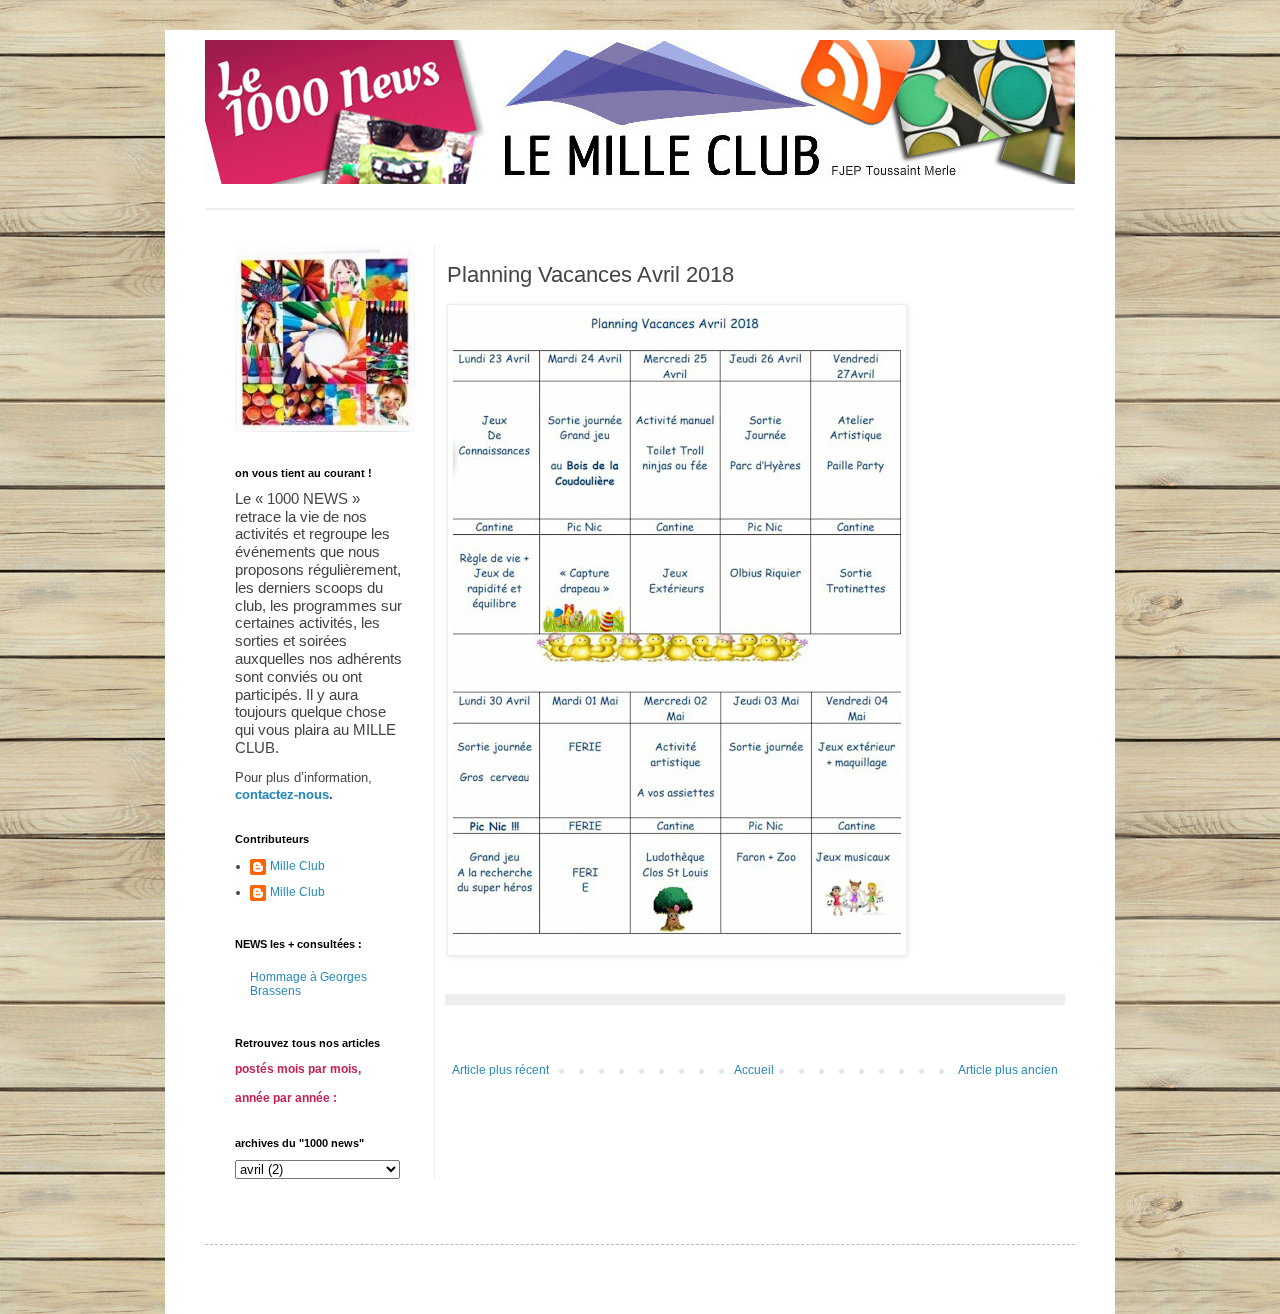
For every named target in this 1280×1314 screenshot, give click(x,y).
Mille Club (297, 866)
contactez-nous (282, 794)
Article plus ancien (1008, 1070)
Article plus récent (500, 1070)
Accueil (754, 1070)
